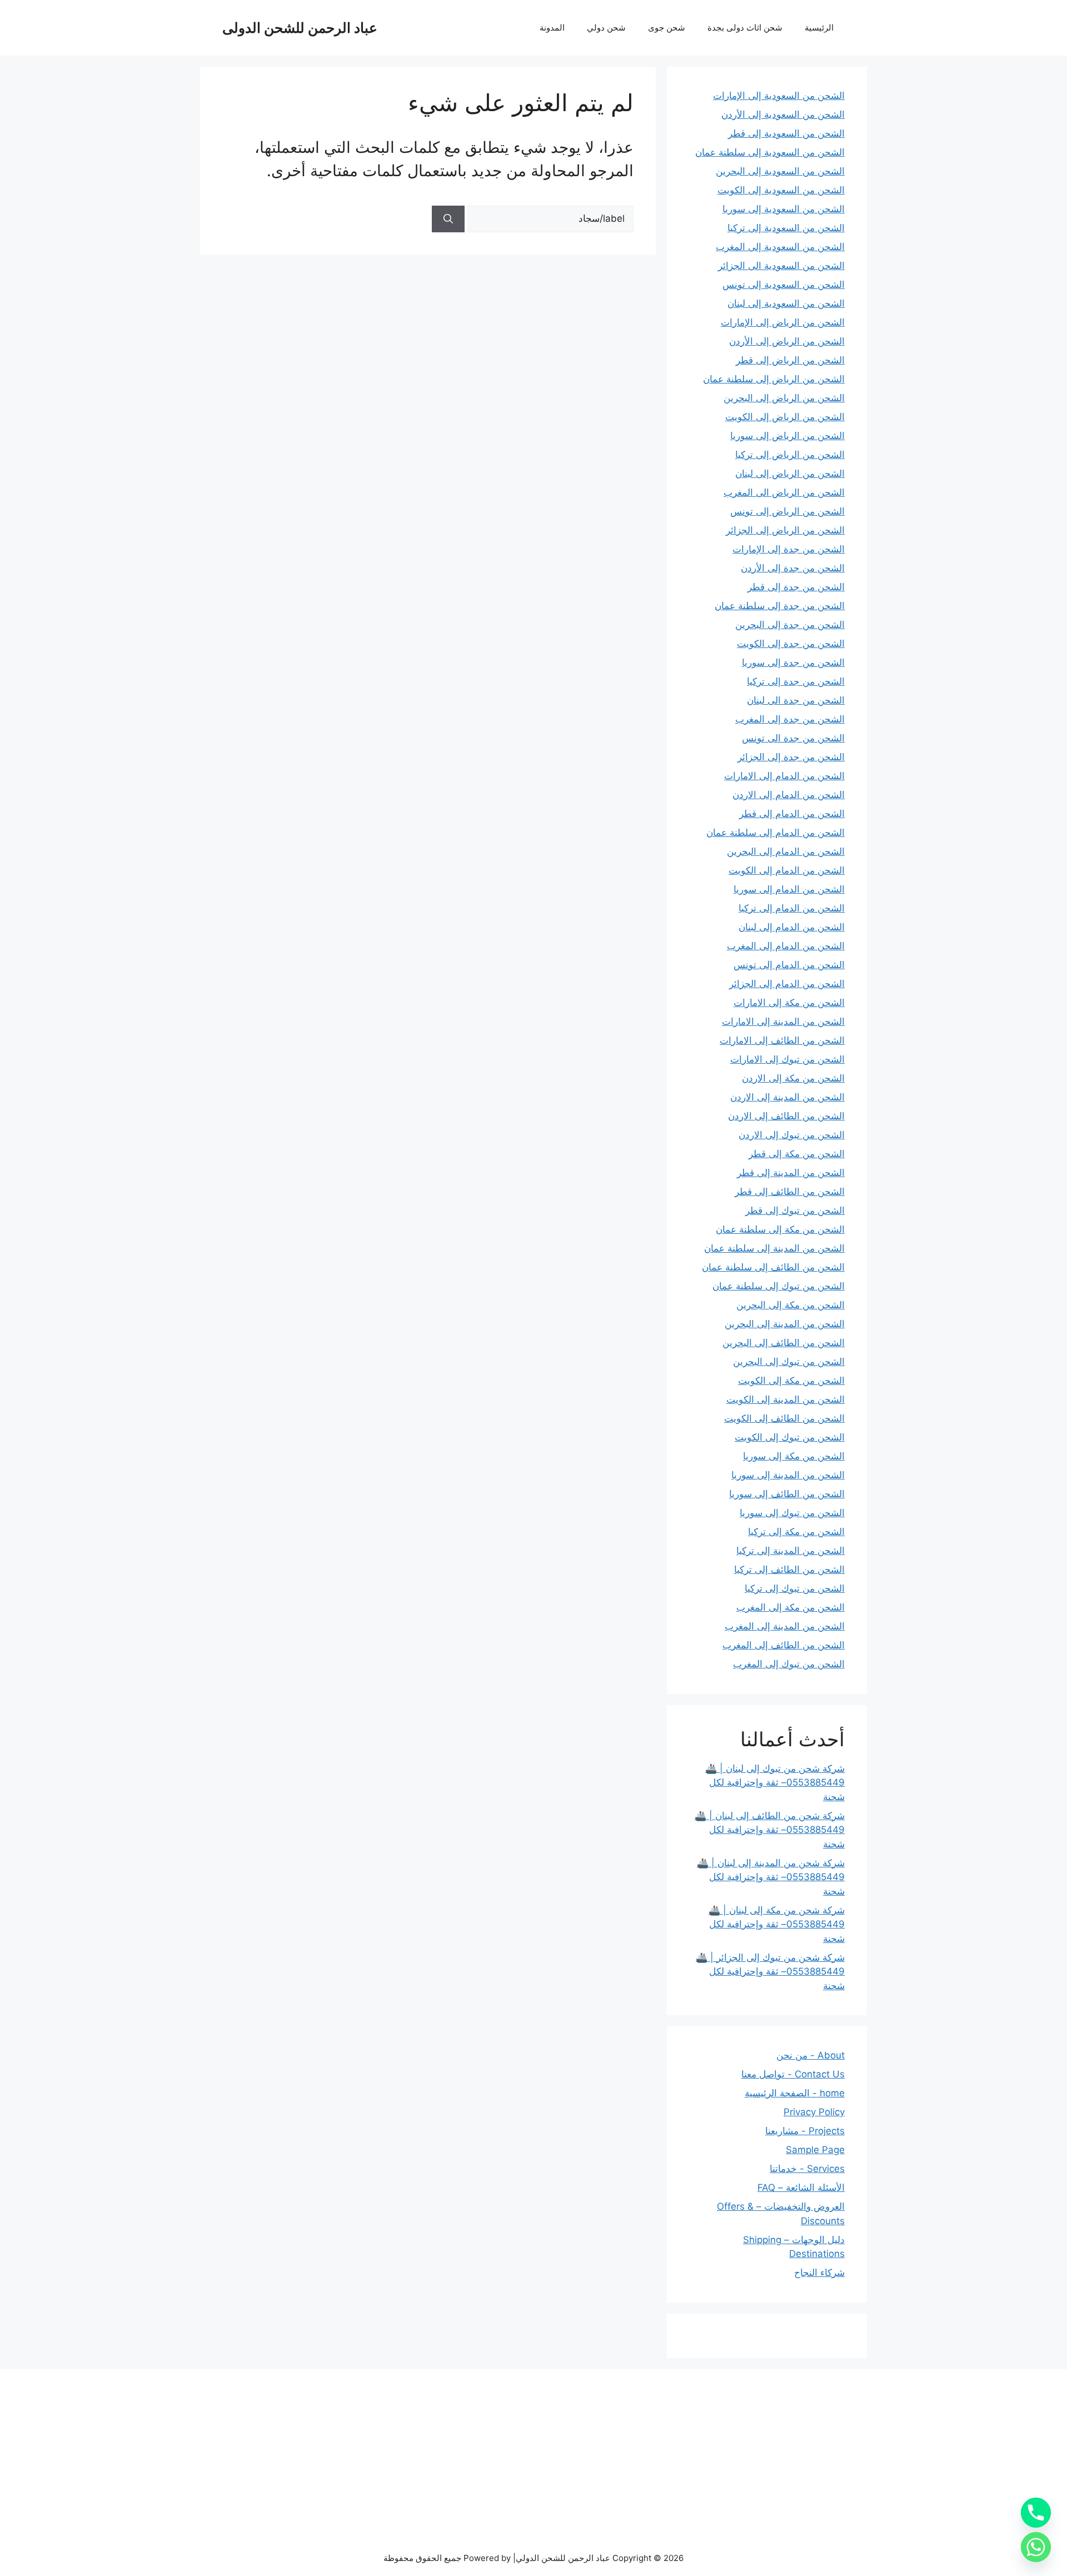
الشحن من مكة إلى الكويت (791, 1381)
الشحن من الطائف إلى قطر (790, 1192)
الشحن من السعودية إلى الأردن (783, 114)
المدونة (552, 28)
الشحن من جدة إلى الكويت (791, 644)
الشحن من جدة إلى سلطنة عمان (780, 606)
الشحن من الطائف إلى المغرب (784, 1645)
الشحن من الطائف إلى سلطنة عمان (773, 1267)
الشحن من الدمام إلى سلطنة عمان (776, 833)
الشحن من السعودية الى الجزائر (781, 266)
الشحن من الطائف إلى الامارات (782, 1040)
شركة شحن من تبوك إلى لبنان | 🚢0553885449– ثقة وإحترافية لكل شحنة (775, 1783)
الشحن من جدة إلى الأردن (793, 568)
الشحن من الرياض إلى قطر (790, 360)
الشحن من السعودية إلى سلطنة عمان (770, 152)
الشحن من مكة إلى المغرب (791, 1607)
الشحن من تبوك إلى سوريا (792, 1513)
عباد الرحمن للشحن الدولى (300, 28)
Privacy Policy (814, 2112)
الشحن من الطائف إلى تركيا (789, 1569)
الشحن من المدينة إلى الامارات (783, 1022)
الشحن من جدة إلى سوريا (793, 662)
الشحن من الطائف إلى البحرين (784, 1343)
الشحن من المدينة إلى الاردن (787, 1097)
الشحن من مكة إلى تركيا (796, 1532)
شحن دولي (606, 28)
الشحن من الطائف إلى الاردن (786, 1116)
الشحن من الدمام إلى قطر (792, 814)
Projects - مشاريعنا (805, 2131)
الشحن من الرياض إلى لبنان (790, 474)
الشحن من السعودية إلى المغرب (780, 247)
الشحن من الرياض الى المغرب (784, 492)
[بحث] (448, 219)
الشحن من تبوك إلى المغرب (789, 1664)
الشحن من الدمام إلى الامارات (784, 776)
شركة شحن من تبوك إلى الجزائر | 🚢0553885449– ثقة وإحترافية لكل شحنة (770, 1972)
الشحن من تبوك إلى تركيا (795, 1588)
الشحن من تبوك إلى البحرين (789, 1362)
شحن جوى (667, 28)
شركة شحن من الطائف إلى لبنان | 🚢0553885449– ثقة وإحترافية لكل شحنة (770, 1830)
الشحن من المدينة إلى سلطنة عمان (774, 1248)
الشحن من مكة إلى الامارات (789, 1003)
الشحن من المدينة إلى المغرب (785, 1626)
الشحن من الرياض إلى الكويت (785, 417)
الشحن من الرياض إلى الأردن (787, 341)
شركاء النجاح (819, 2273)
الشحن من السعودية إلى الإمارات (779, 96)
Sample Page (815, 2150)
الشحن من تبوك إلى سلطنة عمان (779, 1286)
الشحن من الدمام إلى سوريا (789, 889)
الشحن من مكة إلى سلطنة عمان (780, 1229)
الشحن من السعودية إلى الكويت (781, 190)
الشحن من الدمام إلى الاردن (789, 795)
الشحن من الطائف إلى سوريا (787, 1494)
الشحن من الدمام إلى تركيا (792, 908)
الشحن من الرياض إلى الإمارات (783, 322)
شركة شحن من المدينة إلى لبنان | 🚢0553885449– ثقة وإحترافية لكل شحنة (771, 1877)
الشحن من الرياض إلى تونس (787, 511)
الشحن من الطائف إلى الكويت (784, 1418)
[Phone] (1036, 2513)
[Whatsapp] (1036, 2547)
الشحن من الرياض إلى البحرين (784, 398)
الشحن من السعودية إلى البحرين (780, 171)
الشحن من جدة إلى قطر (796, 587)
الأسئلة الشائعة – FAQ (801, 2188)
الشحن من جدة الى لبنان (796, 700)
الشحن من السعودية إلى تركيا (786, 228)
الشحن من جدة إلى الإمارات (789, 549)
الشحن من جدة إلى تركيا (796, 681)
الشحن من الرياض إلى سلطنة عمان (774, 379)
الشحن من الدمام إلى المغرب (786, 946)
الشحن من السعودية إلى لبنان (786, 303)
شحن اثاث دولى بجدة (745, 28)
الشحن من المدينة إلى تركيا (791, 1551)
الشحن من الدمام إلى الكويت (787, 870)
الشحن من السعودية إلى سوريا (784, 209)
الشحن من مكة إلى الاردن (793, 1078)
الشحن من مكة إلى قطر (797, 1154)
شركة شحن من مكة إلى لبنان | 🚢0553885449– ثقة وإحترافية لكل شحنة (777, 1924)
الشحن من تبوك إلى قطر (795, 1210)
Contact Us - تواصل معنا (793, 2074)
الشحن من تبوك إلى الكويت (790, 1437)
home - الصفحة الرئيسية (795, 2093)
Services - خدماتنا (807, 2169)
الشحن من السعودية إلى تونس (784, 285)
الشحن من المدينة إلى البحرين (785, 1324)
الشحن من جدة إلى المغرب (790, 719)
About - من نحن (811, 2055)
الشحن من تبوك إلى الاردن (792, 1135)
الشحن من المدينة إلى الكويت (786, 1399)
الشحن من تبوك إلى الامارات (787, 1059)
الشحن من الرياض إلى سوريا (787, 436)
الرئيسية (819, 28)
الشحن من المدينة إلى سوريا (788, 1475)
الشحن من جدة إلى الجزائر (791, 757)
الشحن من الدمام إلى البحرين (786, 851)
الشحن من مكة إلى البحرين (791, 1305)
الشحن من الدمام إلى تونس (789, 965)
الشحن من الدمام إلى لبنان (792, 927)
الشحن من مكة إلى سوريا (794, 1456)
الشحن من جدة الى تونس (793, 738)
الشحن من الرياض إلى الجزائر (785, 530)
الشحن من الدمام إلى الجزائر (787, 984)
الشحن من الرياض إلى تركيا (790, 455)
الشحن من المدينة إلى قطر (791, 1173)
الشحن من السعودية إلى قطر (786, 133)
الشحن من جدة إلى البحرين (790, 625)
